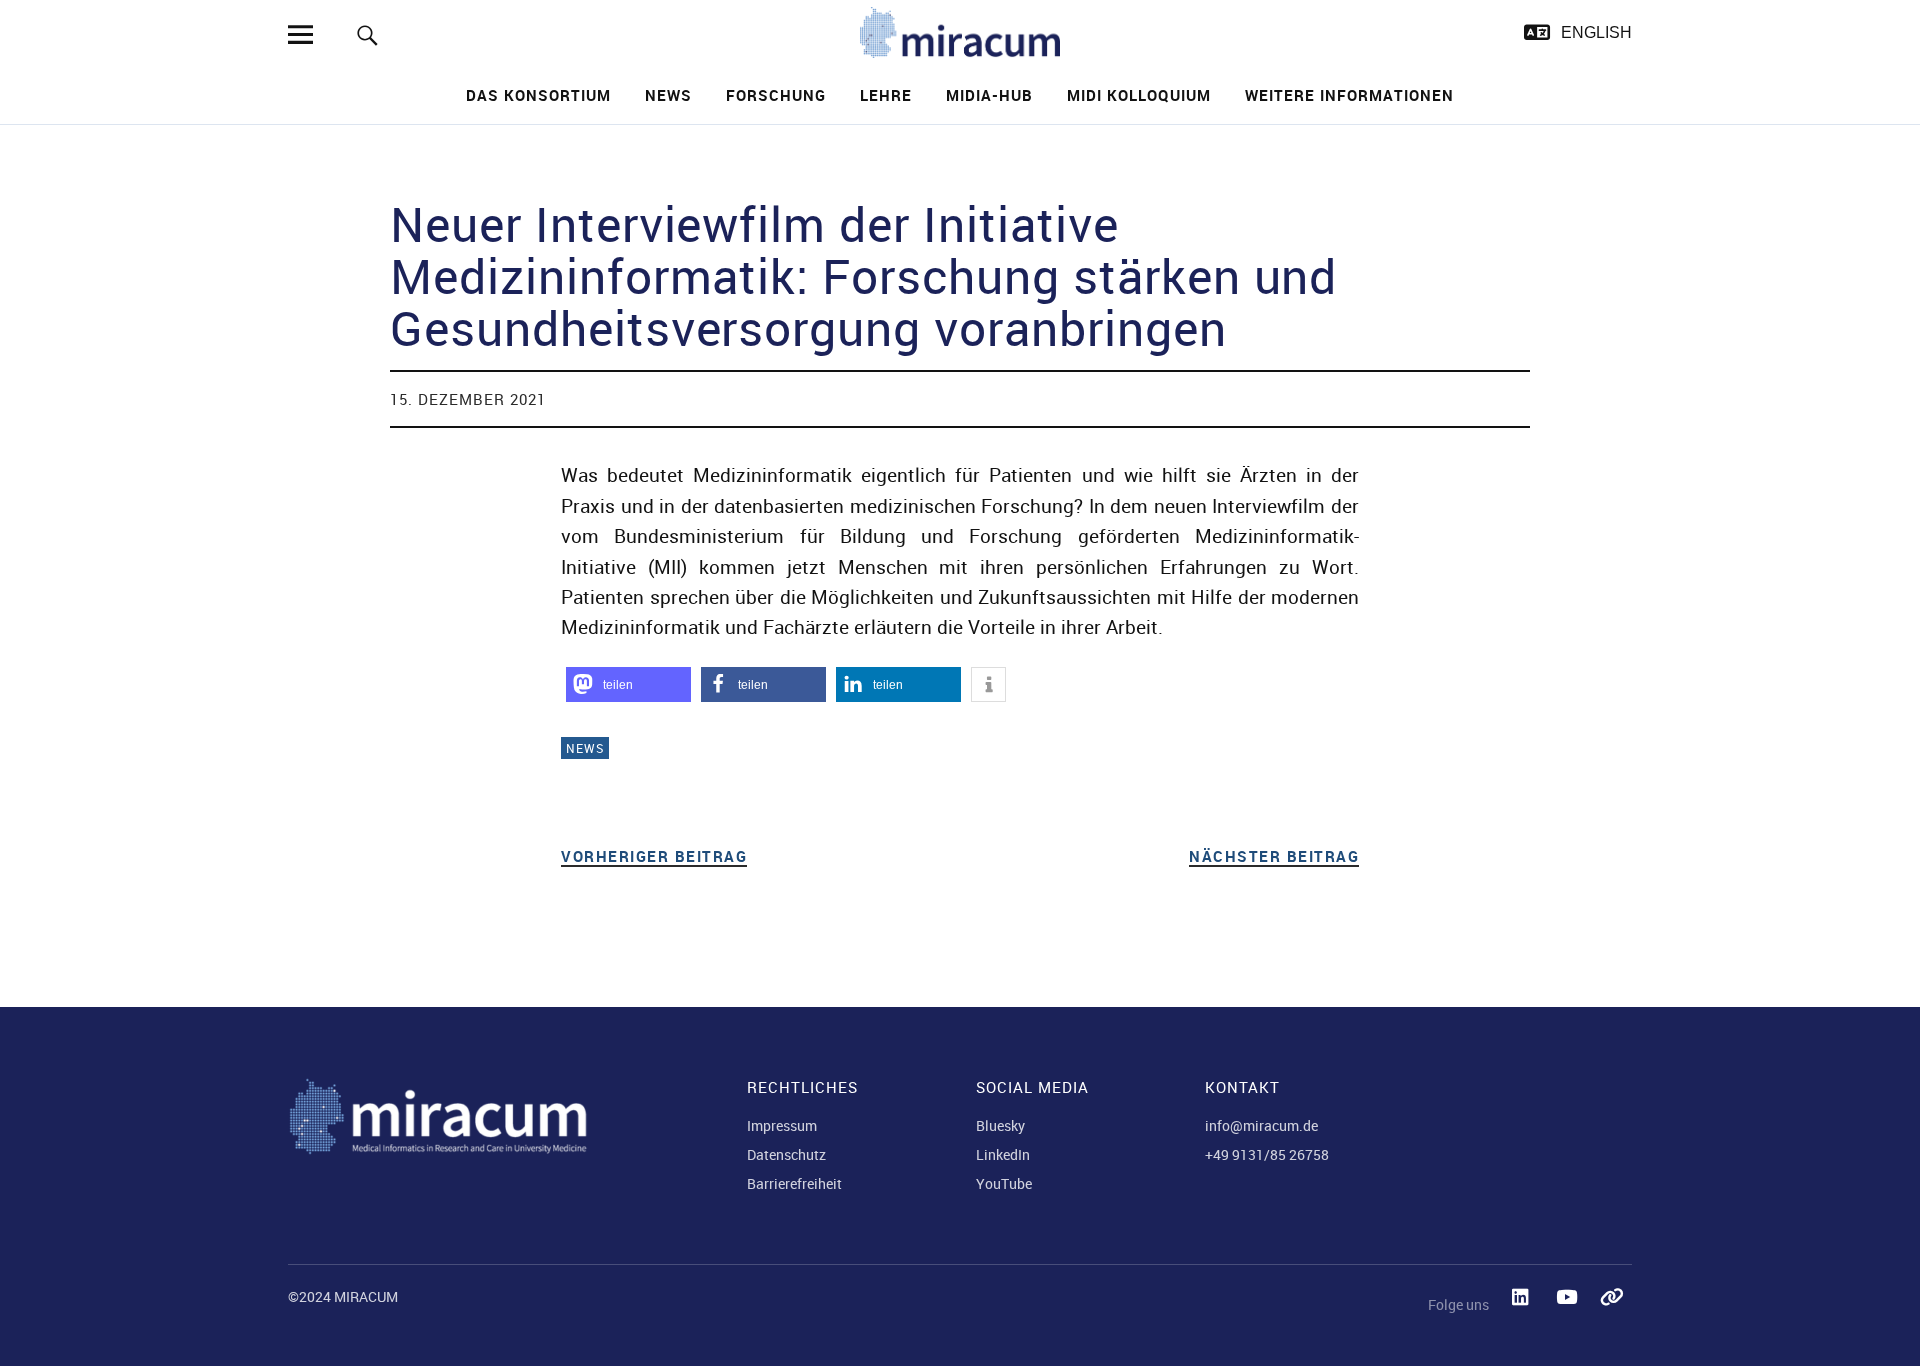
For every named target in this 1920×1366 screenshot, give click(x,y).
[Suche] (367, 34)
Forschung (776, 95)
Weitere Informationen (1349, 95)
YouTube (1004, 1183)
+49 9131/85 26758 (1267, 1154)
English (1596, 32)
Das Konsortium (538, 95)
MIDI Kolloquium (1139, 95)
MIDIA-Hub (989, 95)
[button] (628, 684)
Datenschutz (786, 1154)
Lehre (886, 95)
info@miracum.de (1261, 1125)
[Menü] (300, 34)
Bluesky (1000, 1125)
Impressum (782, 1125)
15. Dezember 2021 (468, 399)
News (668, 95)
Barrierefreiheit (794, 1183)
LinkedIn (1003, 1154)
